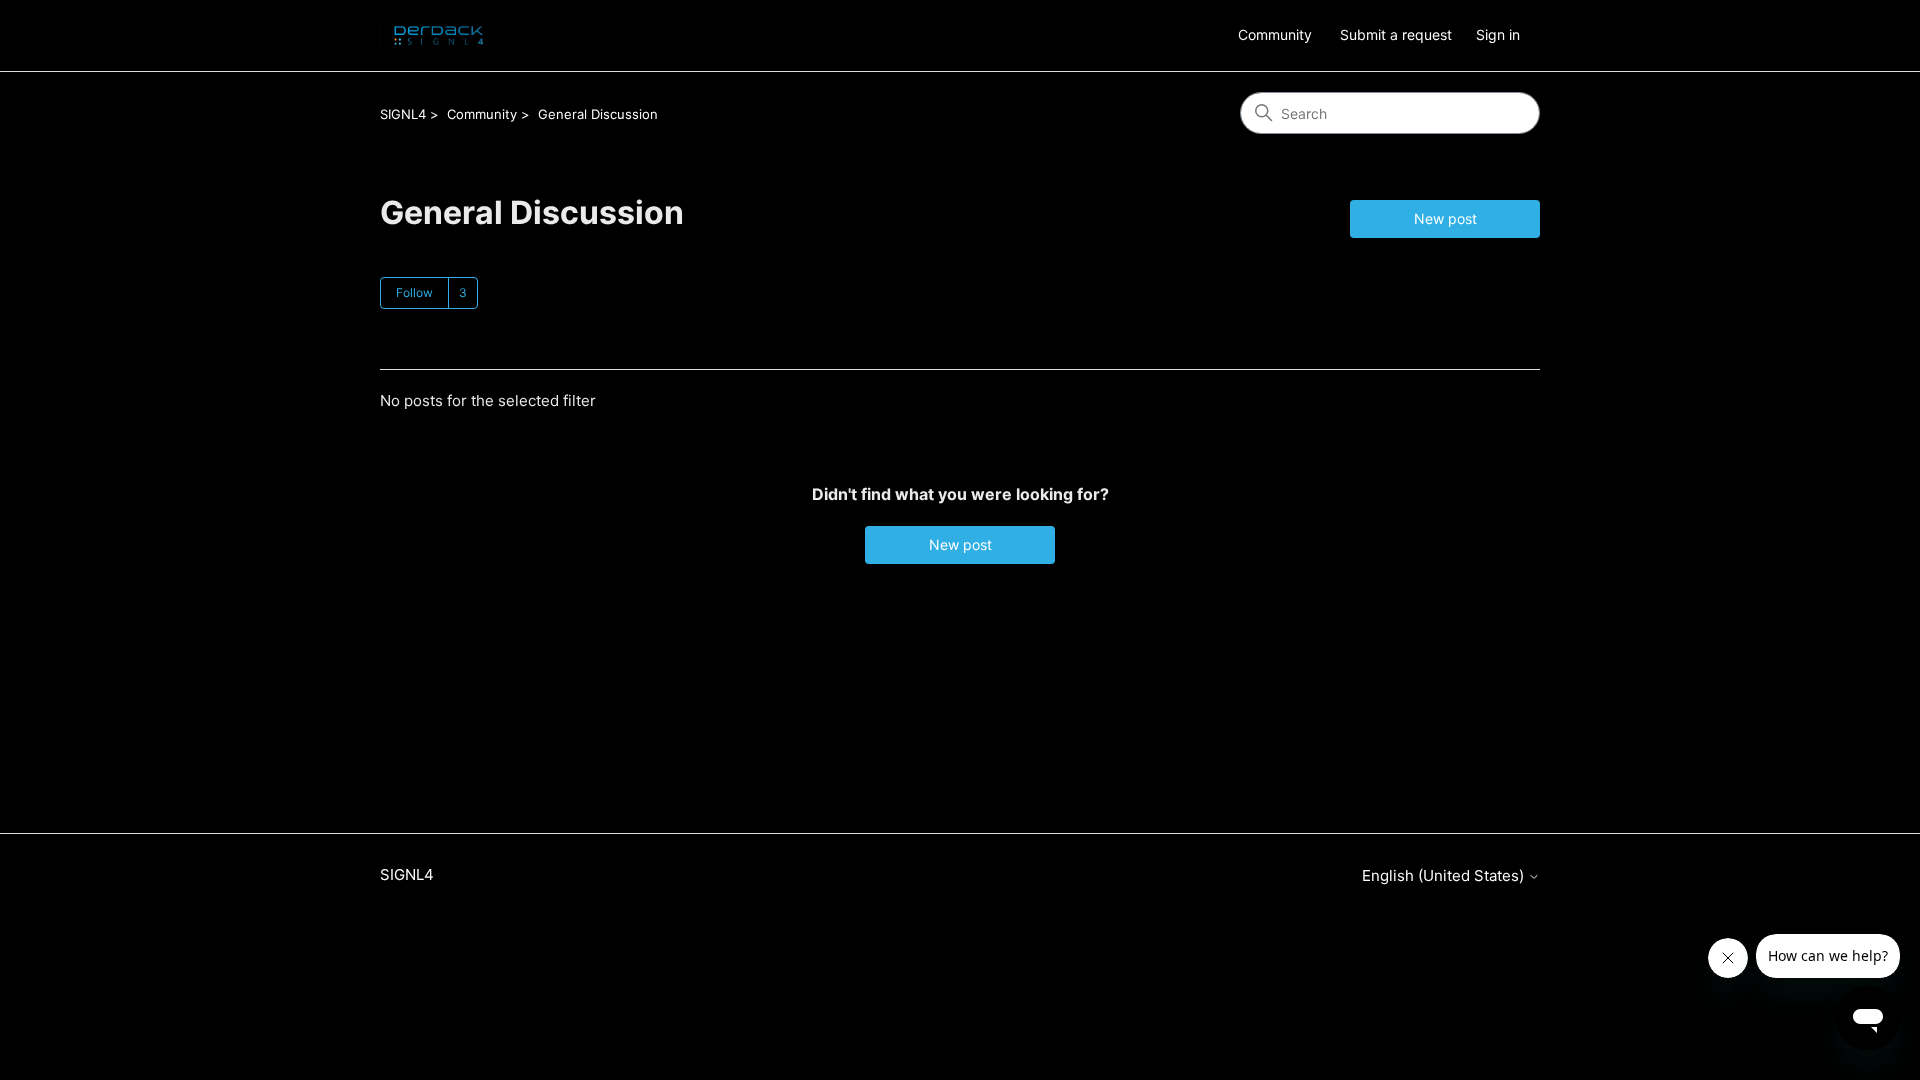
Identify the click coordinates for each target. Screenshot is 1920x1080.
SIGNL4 (403, 114)
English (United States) (1445, 875)
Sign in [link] (1498, 34)
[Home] (439, 35)
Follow (414, 292)
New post (1445, 218)
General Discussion (598, 114)
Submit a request (1396, 34)
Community (1275, 34)
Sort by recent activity (592, 349)
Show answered (432, 349)
